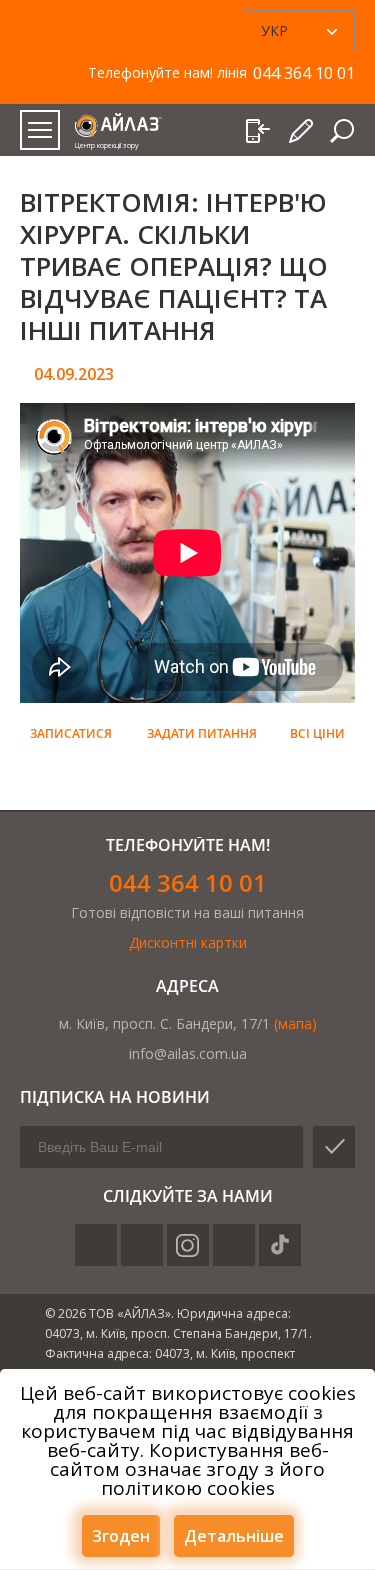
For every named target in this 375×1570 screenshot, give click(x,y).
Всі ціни (317, 734)
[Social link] (96, 1245)
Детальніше (234, 1536)
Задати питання (202, 734)
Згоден (121, 1536)
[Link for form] (302, 131)
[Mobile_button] (40, 130)
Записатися (71, 734)
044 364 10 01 (188, 882)
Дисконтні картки (188, 942)
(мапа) (295, 1023)
